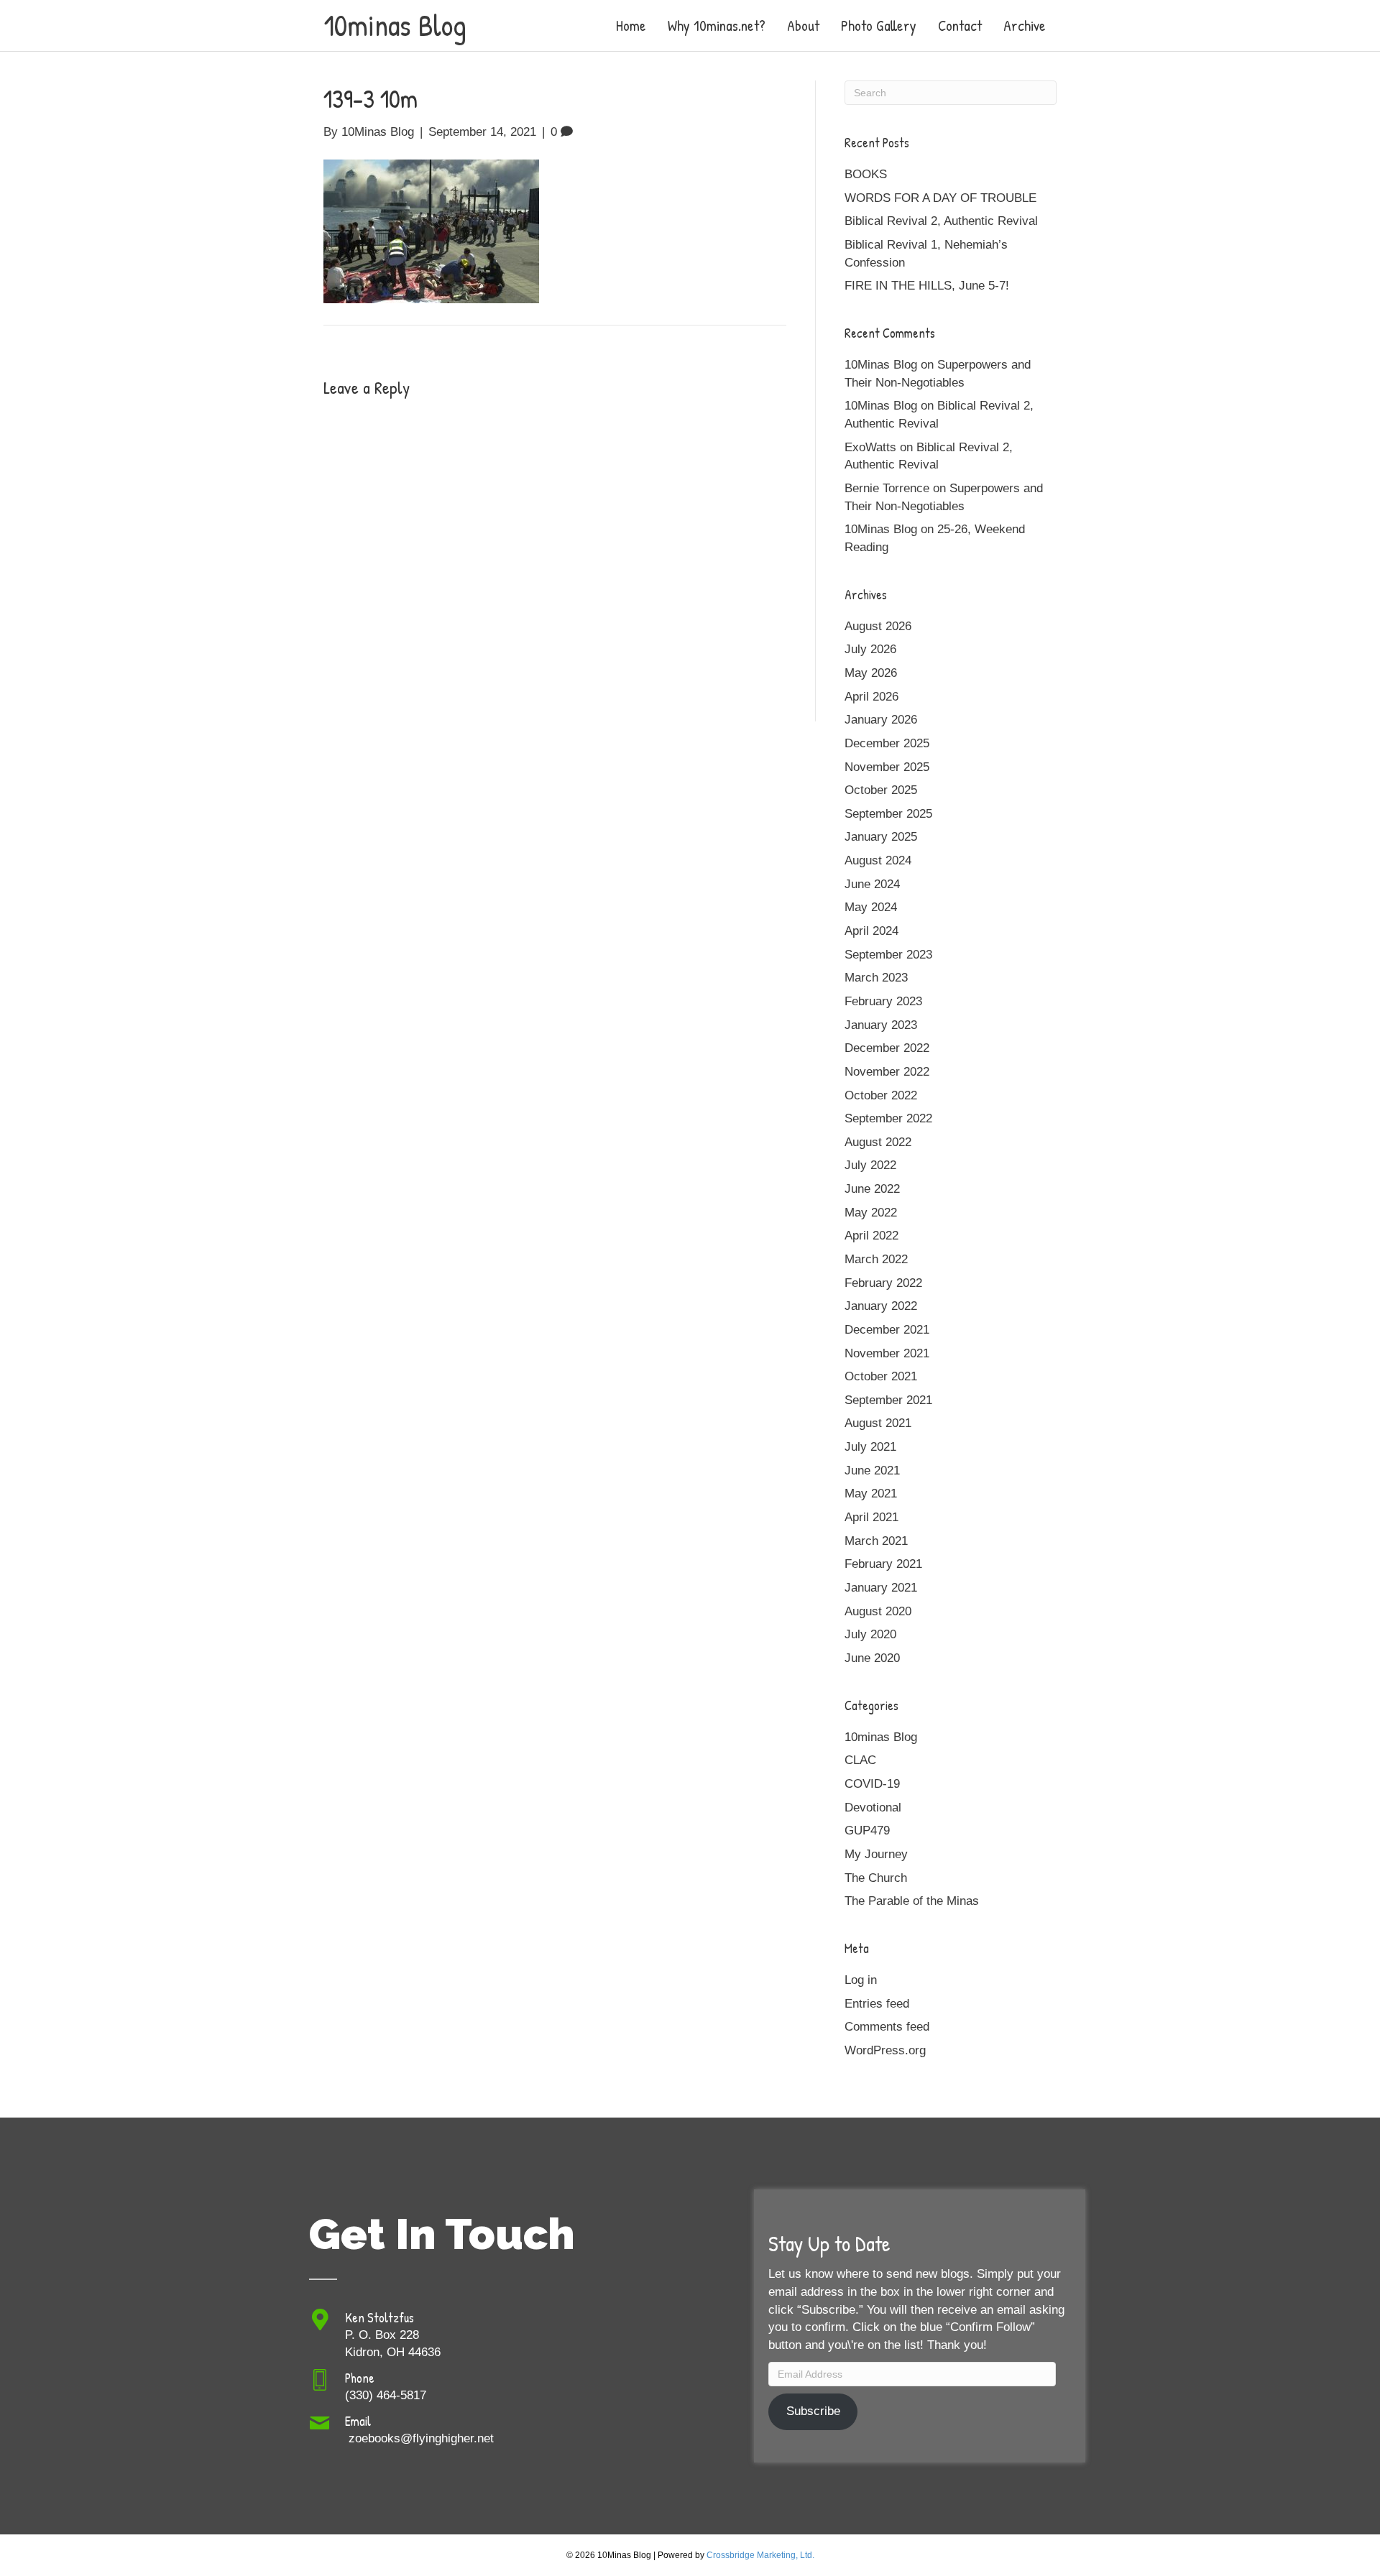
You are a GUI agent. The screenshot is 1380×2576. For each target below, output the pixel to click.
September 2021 (888, 1400)
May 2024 (871, 907)
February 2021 (883, 1564)
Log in (861, 1980)
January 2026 (881, 720)
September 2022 (888, 1118)
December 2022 (887, 1048)
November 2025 (887, 767)
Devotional (873, 1808)
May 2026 (871, 673)
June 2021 (872, 1471)
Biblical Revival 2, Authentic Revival (941, 221)
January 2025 (881, 837)
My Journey (876, 1854)
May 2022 (871, 1213)
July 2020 (870, 1634)
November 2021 (887, 1353)
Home (631, 26)
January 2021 (881, 1588)
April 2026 (871, 697)
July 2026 (870, 649)
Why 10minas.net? (717, 26)
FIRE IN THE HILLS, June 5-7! (927, 286)
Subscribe (813, 2411)
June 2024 (872, 884)
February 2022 (883, 1283)
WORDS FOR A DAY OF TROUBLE (940, 198)
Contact (960, 26)
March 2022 (876, 1259)
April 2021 (871, 1517)
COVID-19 (872, 1784)
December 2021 (887, 1330)
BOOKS (866, 174)
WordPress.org (885, 2050)
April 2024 (871, 931)
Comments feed (887, 2027)
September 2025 (888, 814)
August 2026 (878, 626)
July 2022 (870, 1165)
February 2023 (883, 1001)
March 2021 (876, 1541)
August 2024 (878, 860)
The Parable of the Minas (912, 1901)
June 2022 (872, 1189)
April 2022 (871, 1236)
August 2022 (878, 1142)
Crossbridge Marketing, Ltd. (760, 2555)
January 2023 (881, 1025)
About (803, 26)
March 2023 (876, 978)
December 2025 (887, 743)
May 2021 (871, 1494)
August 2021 (878, 1423)
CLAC (860, 1760)
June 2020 (872, 1658)
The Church (876, 1878)
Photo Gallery (879, 26)
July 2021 (870, 1447)
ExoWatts (870, 447)
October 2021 (881, 1376)
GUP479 (867, 1831)
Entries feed (877, 2004)
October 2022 (881, 1095)
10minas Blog (881, 1737)
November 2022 (887, 1072)
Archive (1025, 26)
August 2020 (878, 1611)
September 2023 (888, 955)
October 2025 (881, 790)
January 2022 (881, 1306)
